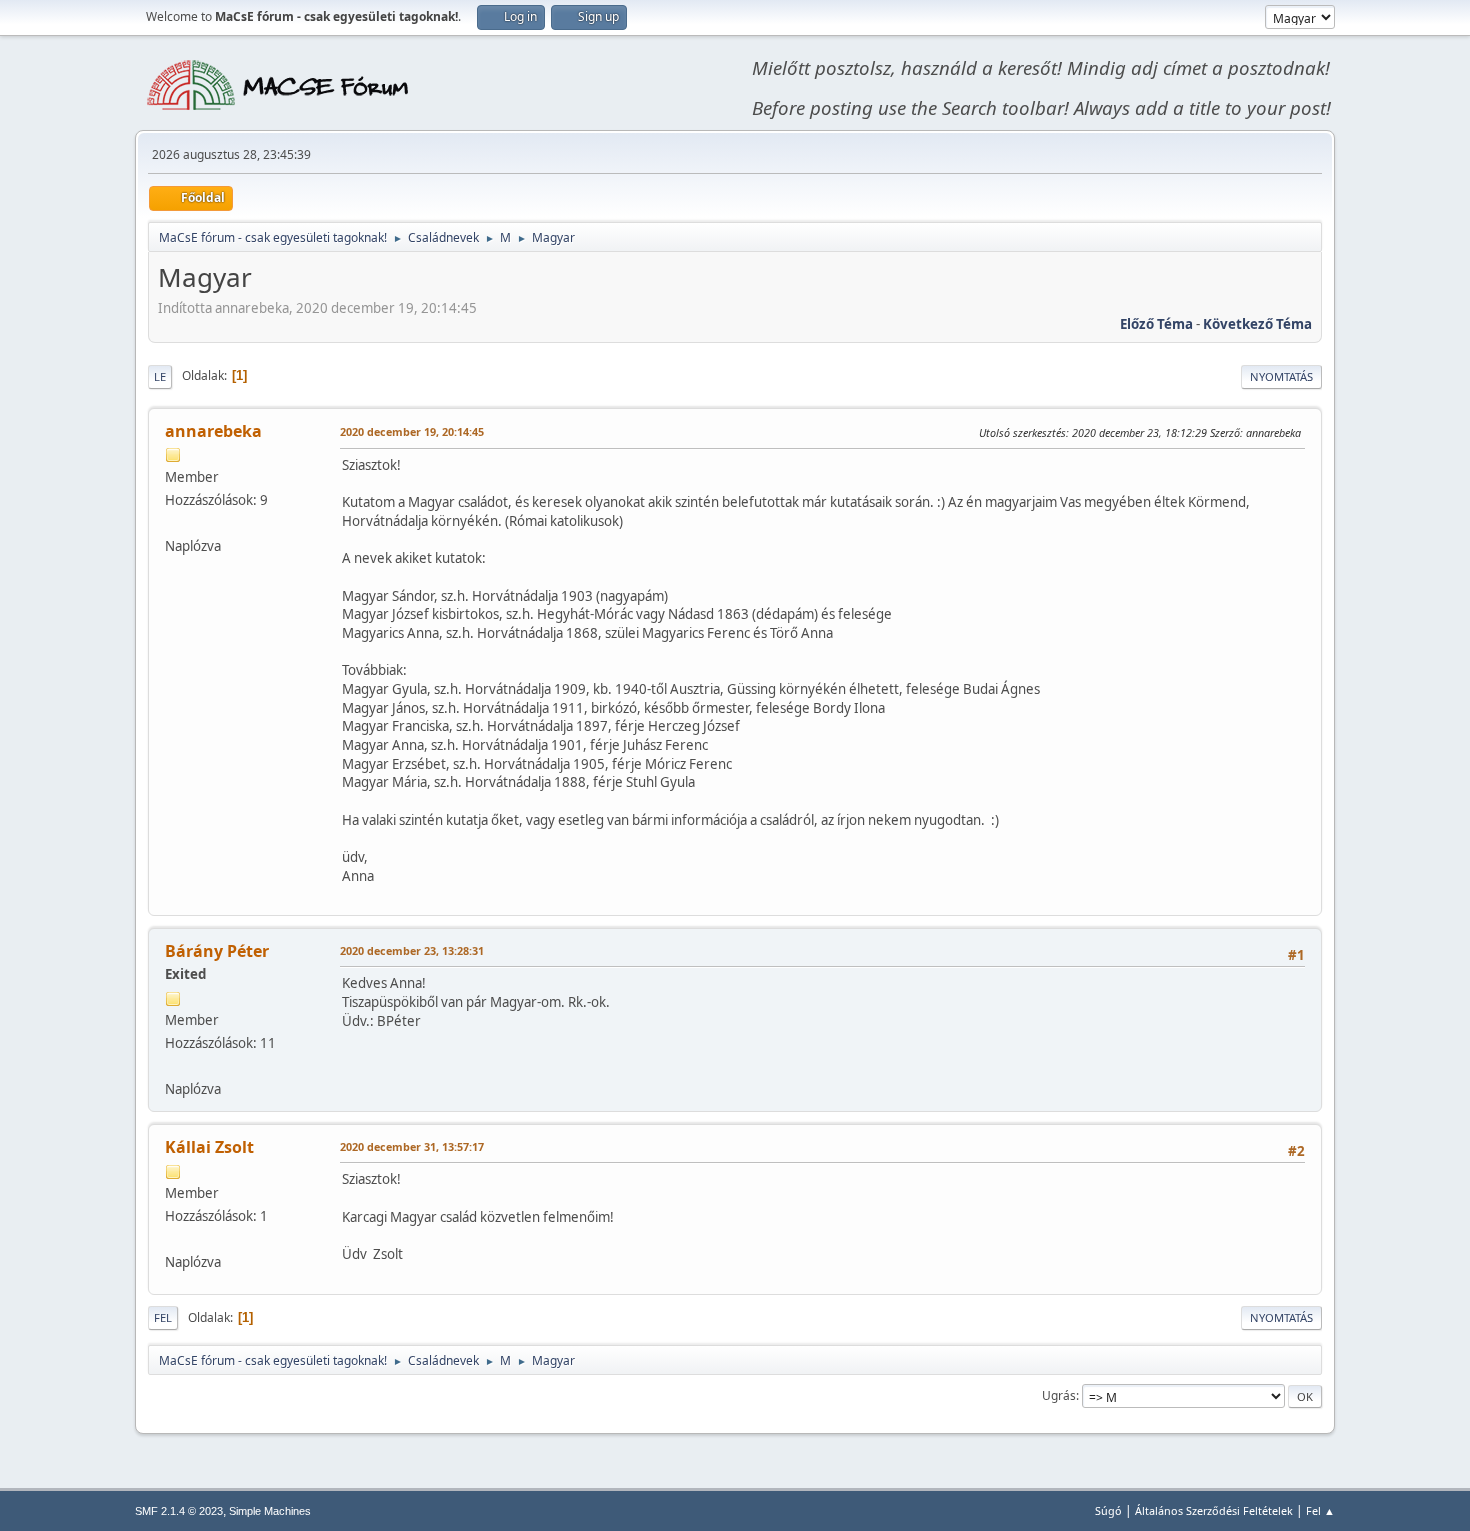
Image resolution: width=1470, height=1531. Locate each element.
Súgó (1108, 1510)
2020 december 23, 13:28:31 (412, 950)
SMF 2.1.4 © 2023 (179, 1511)
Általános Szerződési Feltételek (1214, 1510)
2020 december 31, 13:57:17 (412, 1146)
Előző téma (1156, 324)
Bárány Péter (217, 951)
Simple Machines (270, 1511)
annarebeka (213, 431)
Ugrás (1059, 1395)
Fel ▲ (1320, 1510)
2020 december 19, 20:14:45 (412, 431)
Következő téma (1257, 324)
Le (160, 376)
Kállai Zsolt (209, 1147)
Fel (163, 1317)
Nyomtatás (1281, 376)
